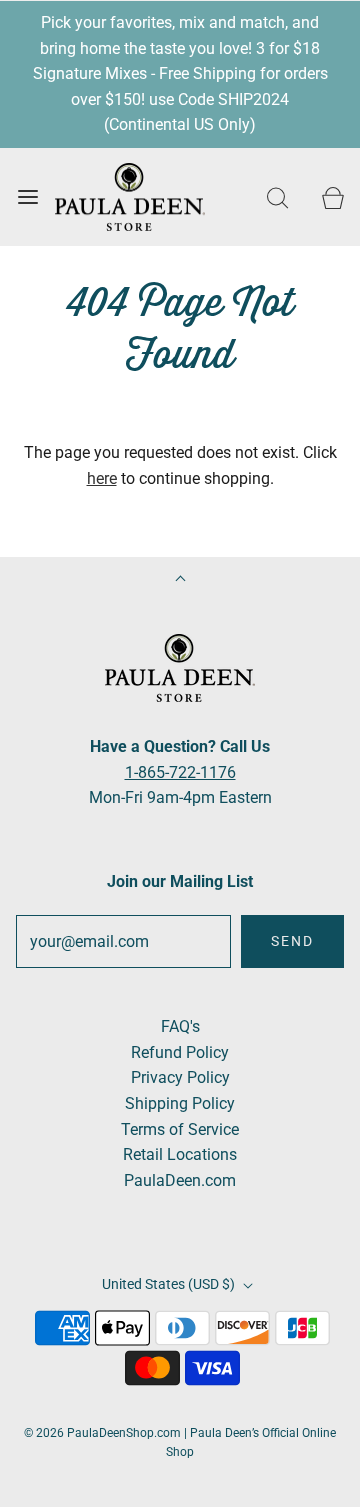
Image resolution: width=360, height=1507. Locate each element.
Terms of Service (180, 1129)
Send (292, 941)
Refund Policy (180, 1052)
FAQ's (180, 1026)
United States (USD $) (170, 1284)
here (102, 478)
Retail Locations (180, 1154)
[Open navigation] (27, 197)
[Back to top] (180, 580)
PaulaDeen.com (180, 1180)
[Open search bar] (277, 197)
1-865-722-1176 (180, 772)
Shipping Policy (180, 1103)
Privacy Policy (180, 1077)
